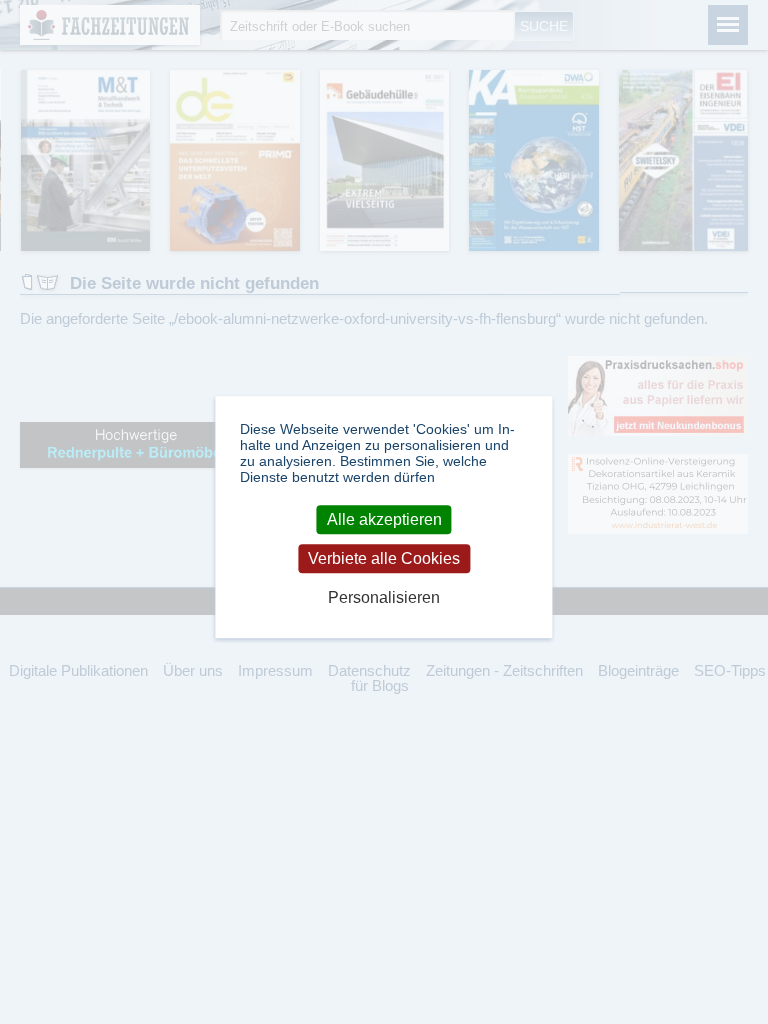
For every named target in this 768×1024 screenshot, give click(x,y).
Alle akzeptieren (384, 519)
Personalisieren (384, 598)
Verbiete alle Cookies (384, 558)
